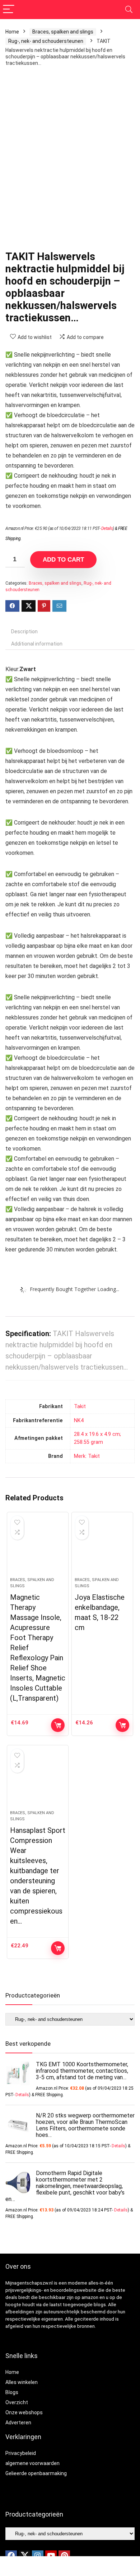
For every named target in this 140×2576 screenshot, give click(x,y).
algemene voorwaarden (32, 2463)
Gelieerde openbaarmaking (36, 2473)
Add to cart (63, 560)
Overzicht (17, 2402)
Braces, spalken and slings (63, 32)
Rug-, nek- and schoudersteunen (46, 41)
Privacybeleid (21, 2453)
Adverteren (18, 2423)
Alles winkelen (22, 2382)
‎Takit (80, 1407)
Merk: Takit (87, 1456)
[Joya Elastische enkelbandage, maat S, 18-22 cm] (102, 1548)
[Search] (129, 10)
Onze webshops (24, 2412)
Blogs (12, 2392)
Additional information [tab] (37, 644)
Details (107, 528)
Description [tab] (24, 631)
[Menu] (9, 10)
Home (12, 32)
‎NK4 (79, 1421)
